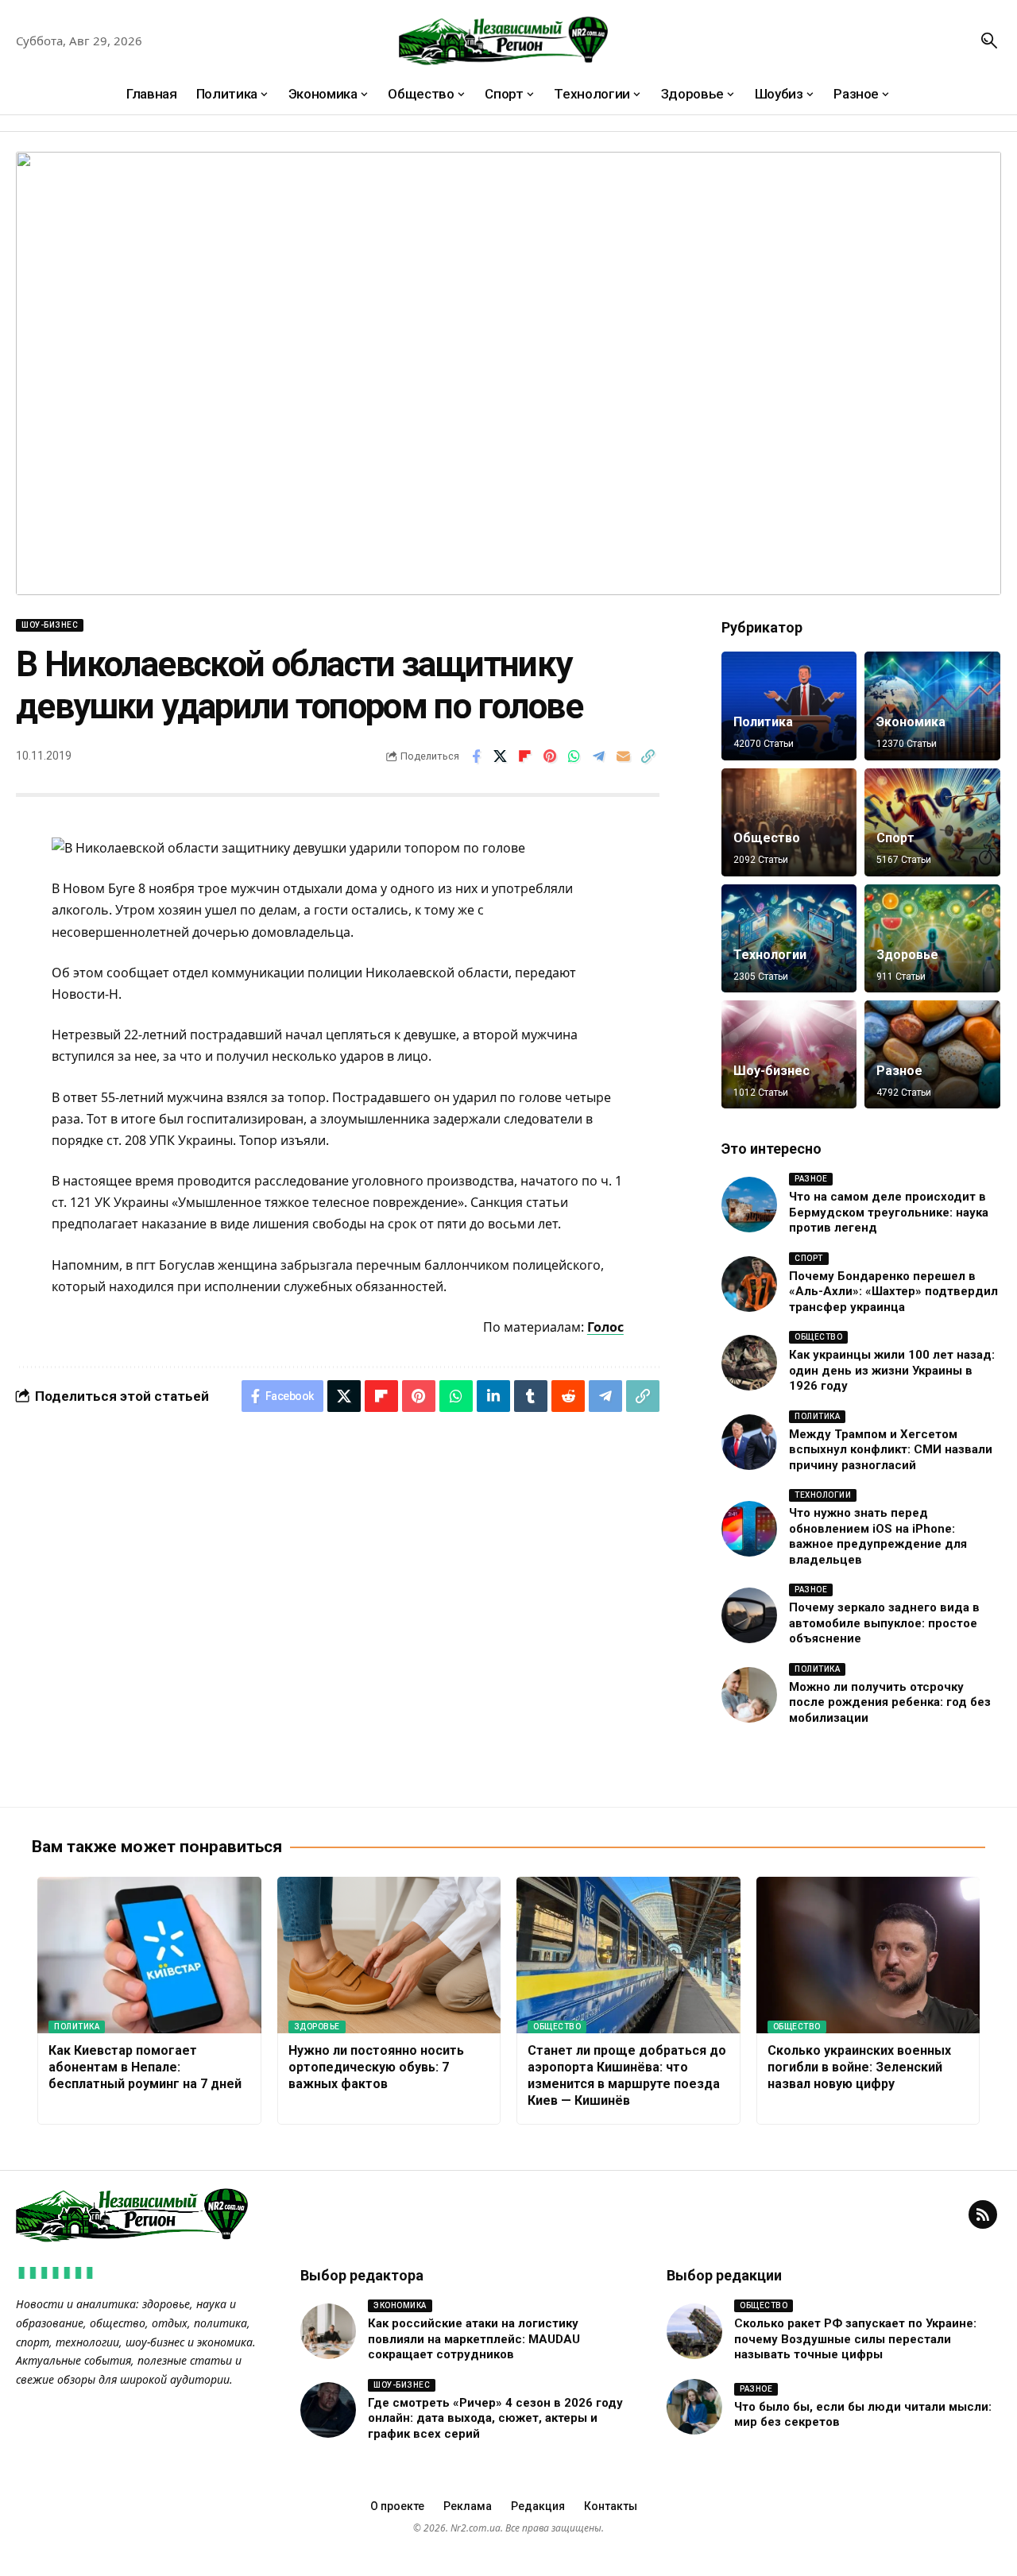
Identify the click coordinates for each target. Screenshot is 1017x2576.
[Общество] (789, 822)
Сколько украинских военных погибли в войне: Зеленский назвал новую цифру (859, 2067)
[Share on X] (501, 756)
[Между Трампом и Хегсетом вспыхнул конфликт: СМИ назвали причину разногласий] (749, 1442)
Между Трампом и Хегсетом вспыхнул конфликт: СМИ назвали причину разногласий (891, 1450)
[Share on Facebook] (476, 756)
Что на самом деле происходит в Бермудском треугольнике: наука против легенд (889, 1212)
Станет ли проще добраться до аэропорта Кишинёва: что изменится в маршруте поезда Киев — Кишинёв (627, 2075)
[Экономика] (932, 706)
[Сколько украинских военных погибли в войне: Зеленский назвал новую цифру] (868, 1955)
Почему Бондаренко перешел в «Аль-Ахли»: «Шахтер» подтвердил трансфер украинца (893, 1292)
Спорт (895, 838)
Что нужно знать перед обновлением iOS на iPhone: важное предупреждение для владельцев (878, 1536)
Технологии (770, 955)
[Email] (624, 756)
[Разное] (932, 1054)
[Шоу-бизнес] (789, 1054)
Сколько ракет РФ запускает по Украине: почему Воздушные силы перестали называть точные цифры (855, 2339)
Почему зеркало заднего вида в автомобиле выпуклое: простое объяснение (884, 1623)
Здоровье (907, 955)
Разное (899, 1071)
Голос (605, 1327)
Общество (767, 838)
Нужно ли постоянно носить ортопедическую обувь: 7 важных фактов (376, 2067)
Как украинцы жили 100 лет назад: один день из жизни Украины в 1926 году (892, 1370)
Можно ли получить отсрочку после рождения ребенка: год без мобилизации (890, 1702)
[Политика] (789, 706)
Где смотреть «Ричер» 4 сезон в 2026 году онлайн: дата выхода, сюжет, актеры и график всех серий (495, 2418)
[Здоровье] (932, 938)
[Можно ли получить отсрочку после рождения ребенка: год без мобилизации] (749, 1695)
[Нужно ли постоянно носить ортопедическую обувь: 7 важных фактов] (389, 1955)
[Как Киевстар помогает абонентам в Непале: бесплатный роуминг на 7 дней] (149, 1955)
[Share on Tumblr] (531, 1396)
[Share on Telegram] (599, 756)
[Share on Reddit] (568, 1396)
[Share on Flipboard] (525, 756)
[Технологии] (789, 938)
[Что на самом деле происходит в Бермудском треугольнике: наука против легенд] (749, 1205)
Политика (763, 722)
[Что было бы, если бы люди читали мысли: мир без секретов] (694, 2407)
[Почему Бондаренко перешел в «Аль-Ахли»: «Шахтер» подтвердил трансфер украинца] (749, 1284)
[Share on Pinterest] (550, 756)
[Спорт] (932, 822)
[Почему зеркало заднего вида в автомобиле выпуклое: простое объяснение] (749, 1615)
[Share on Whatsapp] (574, 756)
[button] (989, 41)
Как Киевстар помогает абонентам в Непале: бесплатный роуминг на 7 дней (145, 2067)
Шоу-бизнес (50, 625)
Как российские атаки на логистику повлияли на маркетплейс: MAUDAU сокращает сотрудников (474, 2339)
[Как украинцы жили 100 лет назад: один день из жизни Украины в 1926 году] (749, 1363)
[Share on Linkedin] (493, 1396)
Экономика (911, 722)
